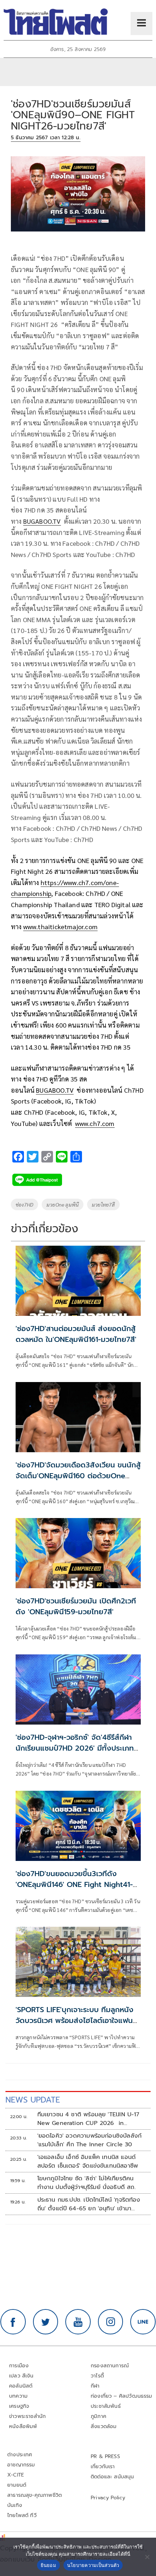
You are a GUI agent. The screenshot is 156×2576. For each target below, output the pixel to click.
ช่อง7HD (24, 1204)
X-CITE (16, 2475)
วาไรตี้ (97, 2376)
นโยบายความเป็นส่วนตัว (93, 2565)
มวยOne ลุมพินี (63, 1204)
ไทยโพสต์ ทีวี (22, 2515)
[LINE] (143, 2322)
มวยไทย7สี (103, 1204)
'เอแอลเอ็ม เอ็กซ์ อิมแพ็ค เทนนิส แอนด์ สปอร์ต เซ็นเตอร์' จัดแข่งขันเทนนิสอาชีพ (88, 2161)
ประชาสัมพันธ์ (106, 2406)
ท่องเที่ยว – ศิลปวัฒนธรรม (122, 2396)
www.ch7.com (95, 1123)
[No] (147, 2557)
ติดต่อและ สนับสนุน (112, 2477)
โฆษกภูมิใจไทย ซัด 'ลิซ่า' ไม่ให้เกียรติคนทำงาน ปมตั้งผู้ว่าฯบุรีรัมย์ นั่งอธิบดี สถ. (87, 2183)
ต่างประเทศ (20, 2455)
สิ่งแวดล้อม (104, 2426)
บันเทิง (15, 2505)
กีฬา (95, 2386)
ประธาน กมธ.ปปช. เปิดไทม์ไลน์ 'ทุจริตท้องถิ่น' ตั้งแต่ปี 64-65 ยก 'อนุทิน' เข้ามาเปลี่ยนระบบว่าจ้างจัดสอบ (89, 2204)
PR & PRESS (105, 2456)
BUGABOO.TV (42, 521)
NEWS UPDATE (33, 2100)
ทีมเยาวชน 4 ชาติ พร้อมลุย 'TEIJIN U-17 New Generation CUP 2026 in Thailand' (89, 2119)
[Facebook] (13, 2322)
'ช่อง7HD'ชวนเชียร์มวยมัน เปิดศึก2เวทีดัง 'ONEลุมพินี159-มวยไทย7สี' (76, 1606)
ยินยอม (48, 2565)
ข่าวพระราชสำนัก (27, 2416)
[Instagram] (111, 2322)
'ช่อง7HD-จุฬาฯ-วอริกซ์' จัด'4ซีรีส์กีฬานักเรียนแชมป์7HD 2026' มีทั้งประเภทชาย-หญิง (75, 1748)
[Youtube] (78, 2322)
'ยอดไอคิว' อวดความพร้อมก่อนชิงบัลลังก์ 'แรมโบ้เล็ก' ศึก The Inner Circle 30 (90, 2140)
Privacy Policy (108, 2498)
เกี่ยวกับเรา (103, 2467)
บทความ (18, 2396)
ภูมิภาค (98, 2416)
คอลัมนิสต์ (21, 2386)
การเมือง (19, 2366)
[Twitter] (46, 2322)
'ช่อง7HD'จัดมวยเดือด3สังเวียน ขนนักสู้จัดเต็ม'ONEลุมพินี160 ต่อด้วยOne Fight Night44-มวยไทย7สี (78, 1476)
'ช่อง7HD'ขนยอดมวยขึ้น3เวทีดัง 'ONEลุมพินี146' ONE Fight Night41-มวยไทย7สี (74, 1884)
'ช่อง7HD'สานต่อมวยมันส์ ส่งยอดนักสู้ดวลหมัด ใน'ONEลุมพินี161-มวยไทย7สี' (76, 1334)
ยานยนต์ (17, 2485)
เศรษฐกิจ (19, 2406)
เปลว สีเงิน (21, 2376)
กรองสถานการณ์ (110, 2366)
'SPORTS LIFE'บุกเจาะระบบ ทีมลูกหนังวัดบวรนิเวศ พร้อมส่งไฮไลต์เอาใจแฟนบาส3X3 (75, 2020)
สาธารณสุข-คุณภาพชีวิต (34, 2495)
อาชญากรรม (21, 2465)
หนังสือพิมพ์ (23, 2426)
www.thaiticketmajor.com (60, 926)
